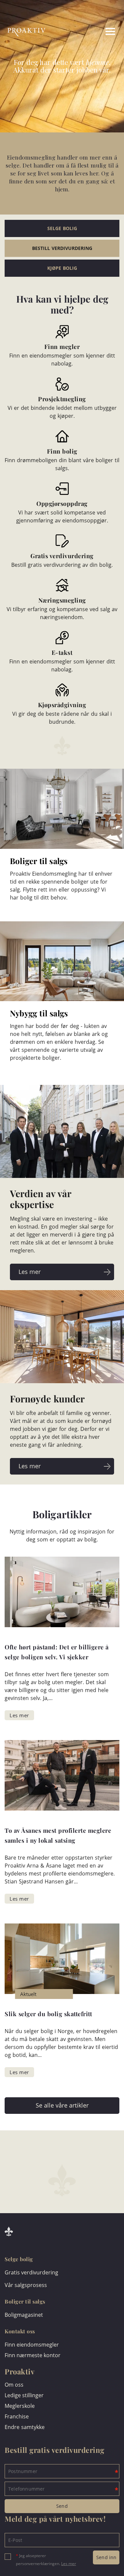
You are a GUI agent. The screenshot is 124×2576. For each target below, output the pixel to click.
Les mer (69, 2564)
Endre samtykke (25, 2427)
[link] (84, 32)
